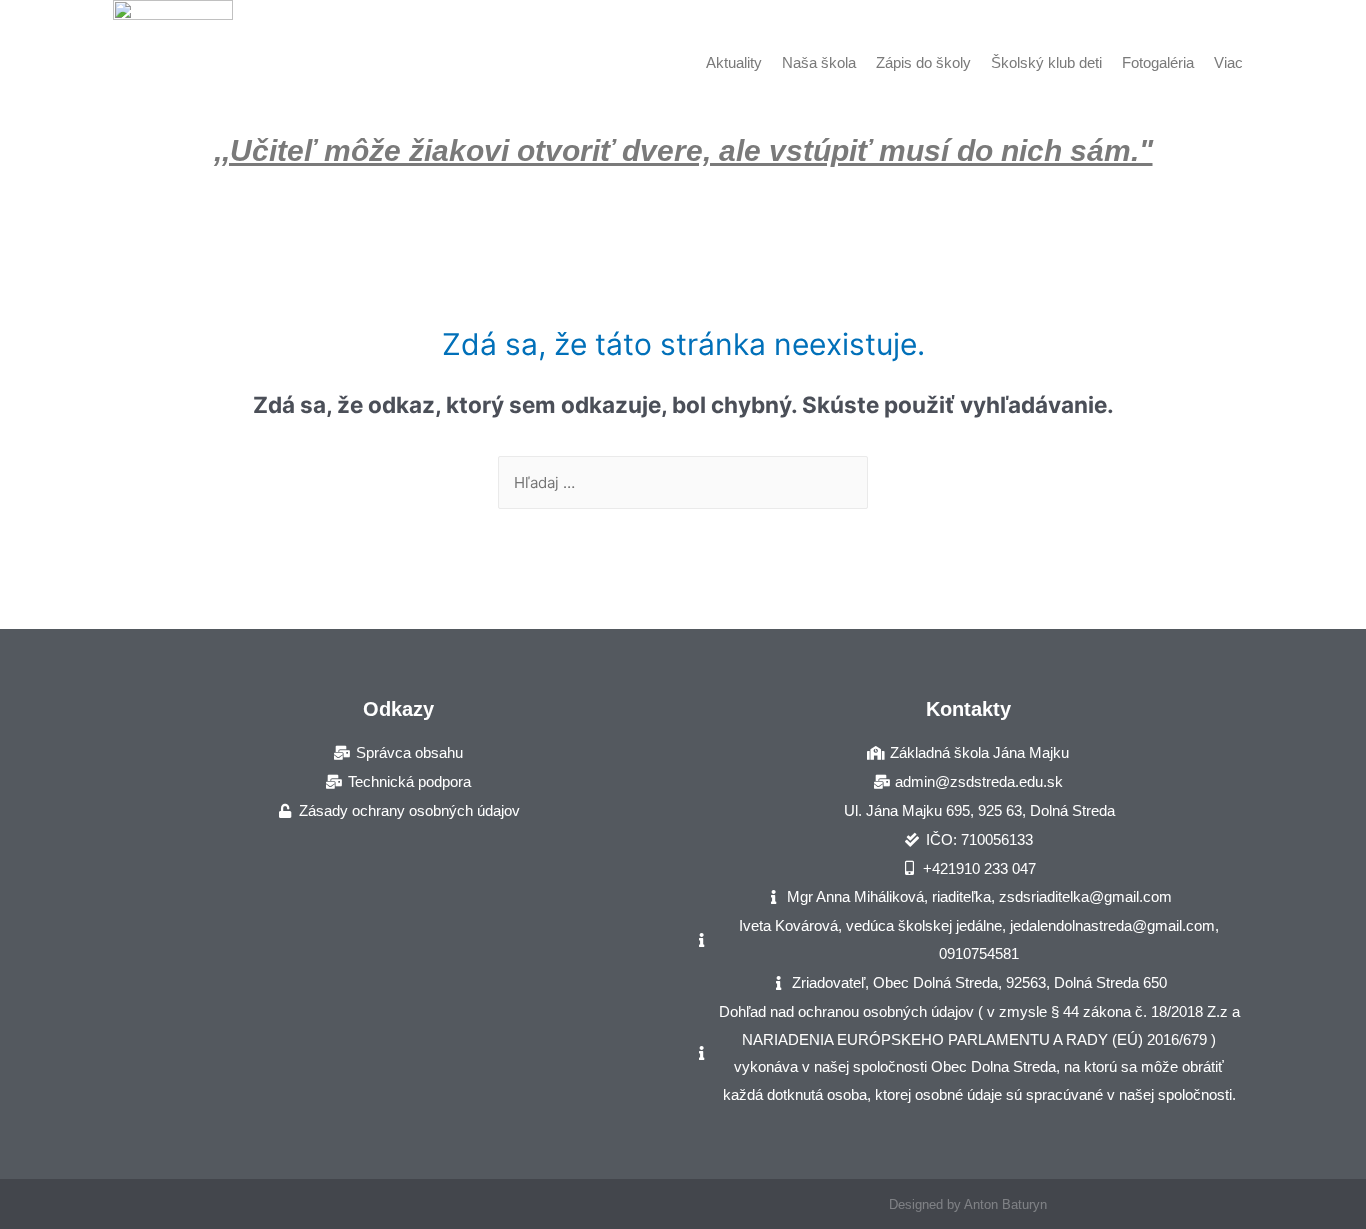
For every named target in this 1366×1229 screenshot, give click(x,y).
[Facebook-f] (398, 1204)
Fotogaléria (1158, 62)
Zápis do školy (923, 62)
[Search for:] (683, 482)
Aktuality (734, 62)
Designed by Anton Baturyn (968, 1204)
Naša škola (819, 62)
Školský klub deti (1046, 62)
